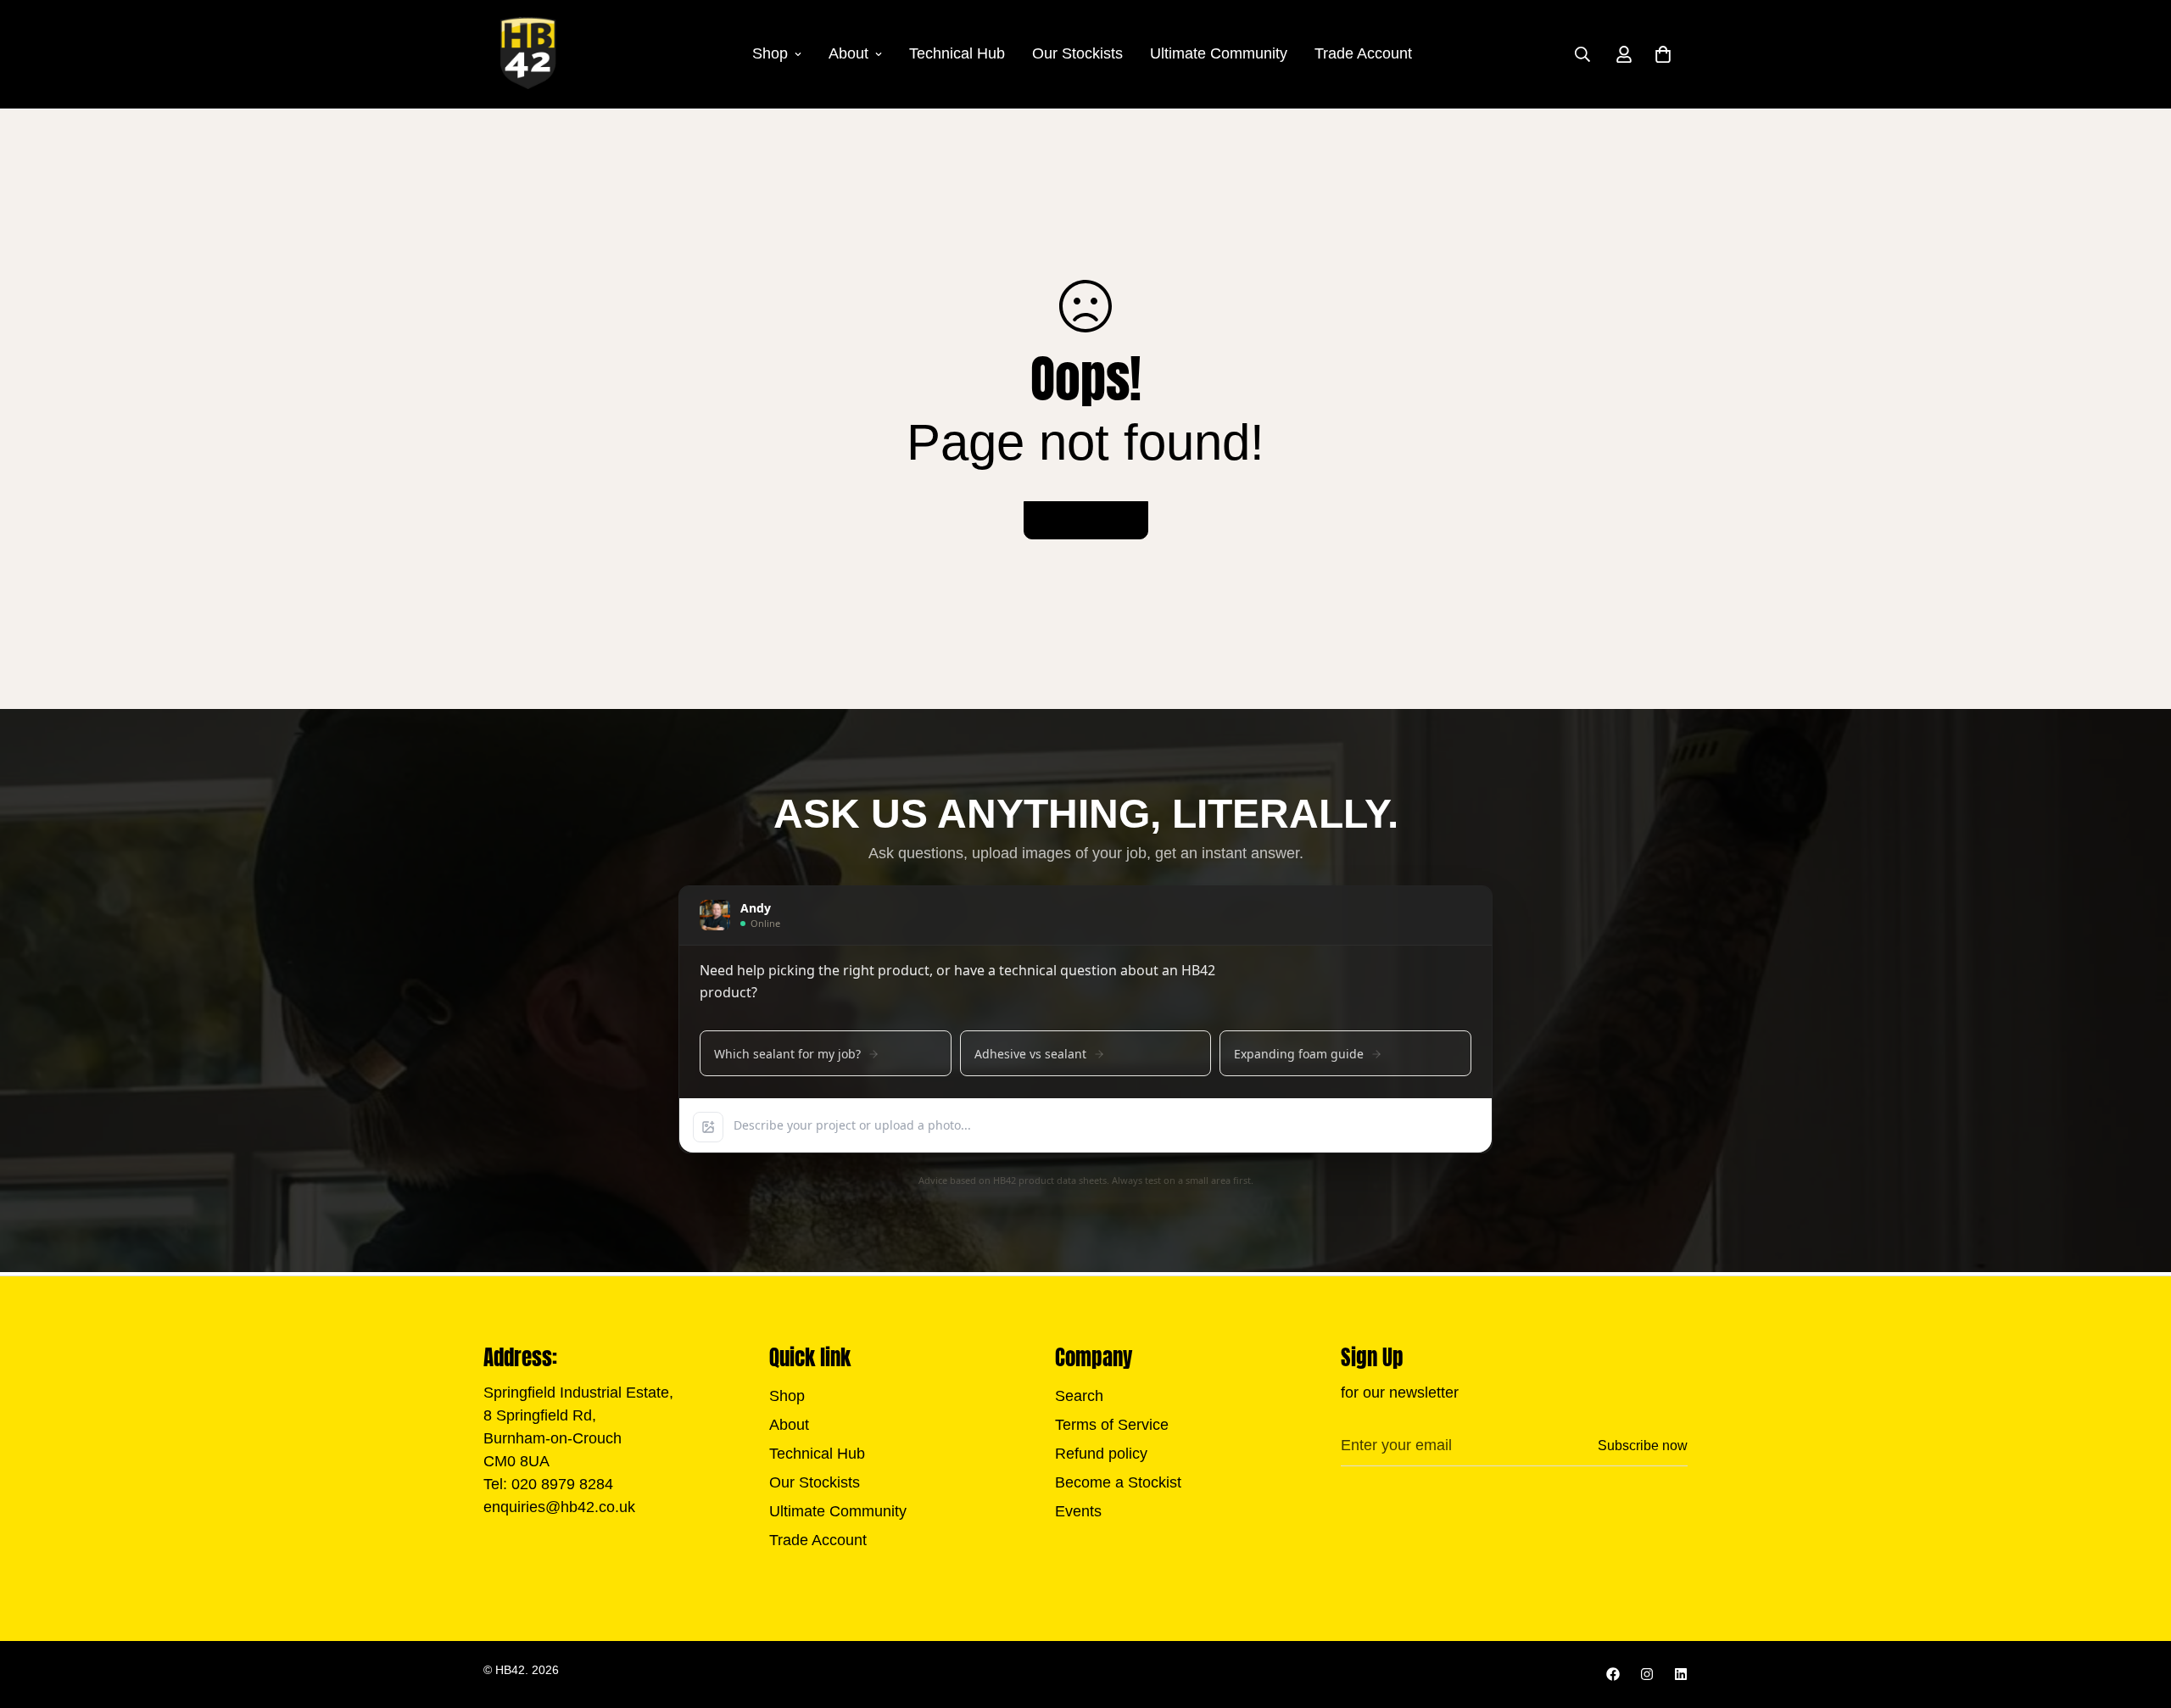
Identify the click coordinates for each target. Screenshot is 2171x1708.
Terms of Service (1112, 1425)
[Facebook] (1613, 1674)
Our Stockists (1077, 53)
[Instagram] (1647, 1674)
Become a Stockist (1118, 1482)
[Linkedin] (1681, 1674)
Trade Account (1363, 53)
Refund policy (1101, 1454)
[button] (1663, 54)
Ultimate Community (1219, 53)
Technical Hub (957, 53)
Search (1079, 1396)
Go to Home (1086, 520)
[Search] (1582, 54)
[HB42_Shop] (528, 54)
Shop (770, 53)
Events (1078, 1511)
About (848, 53)
